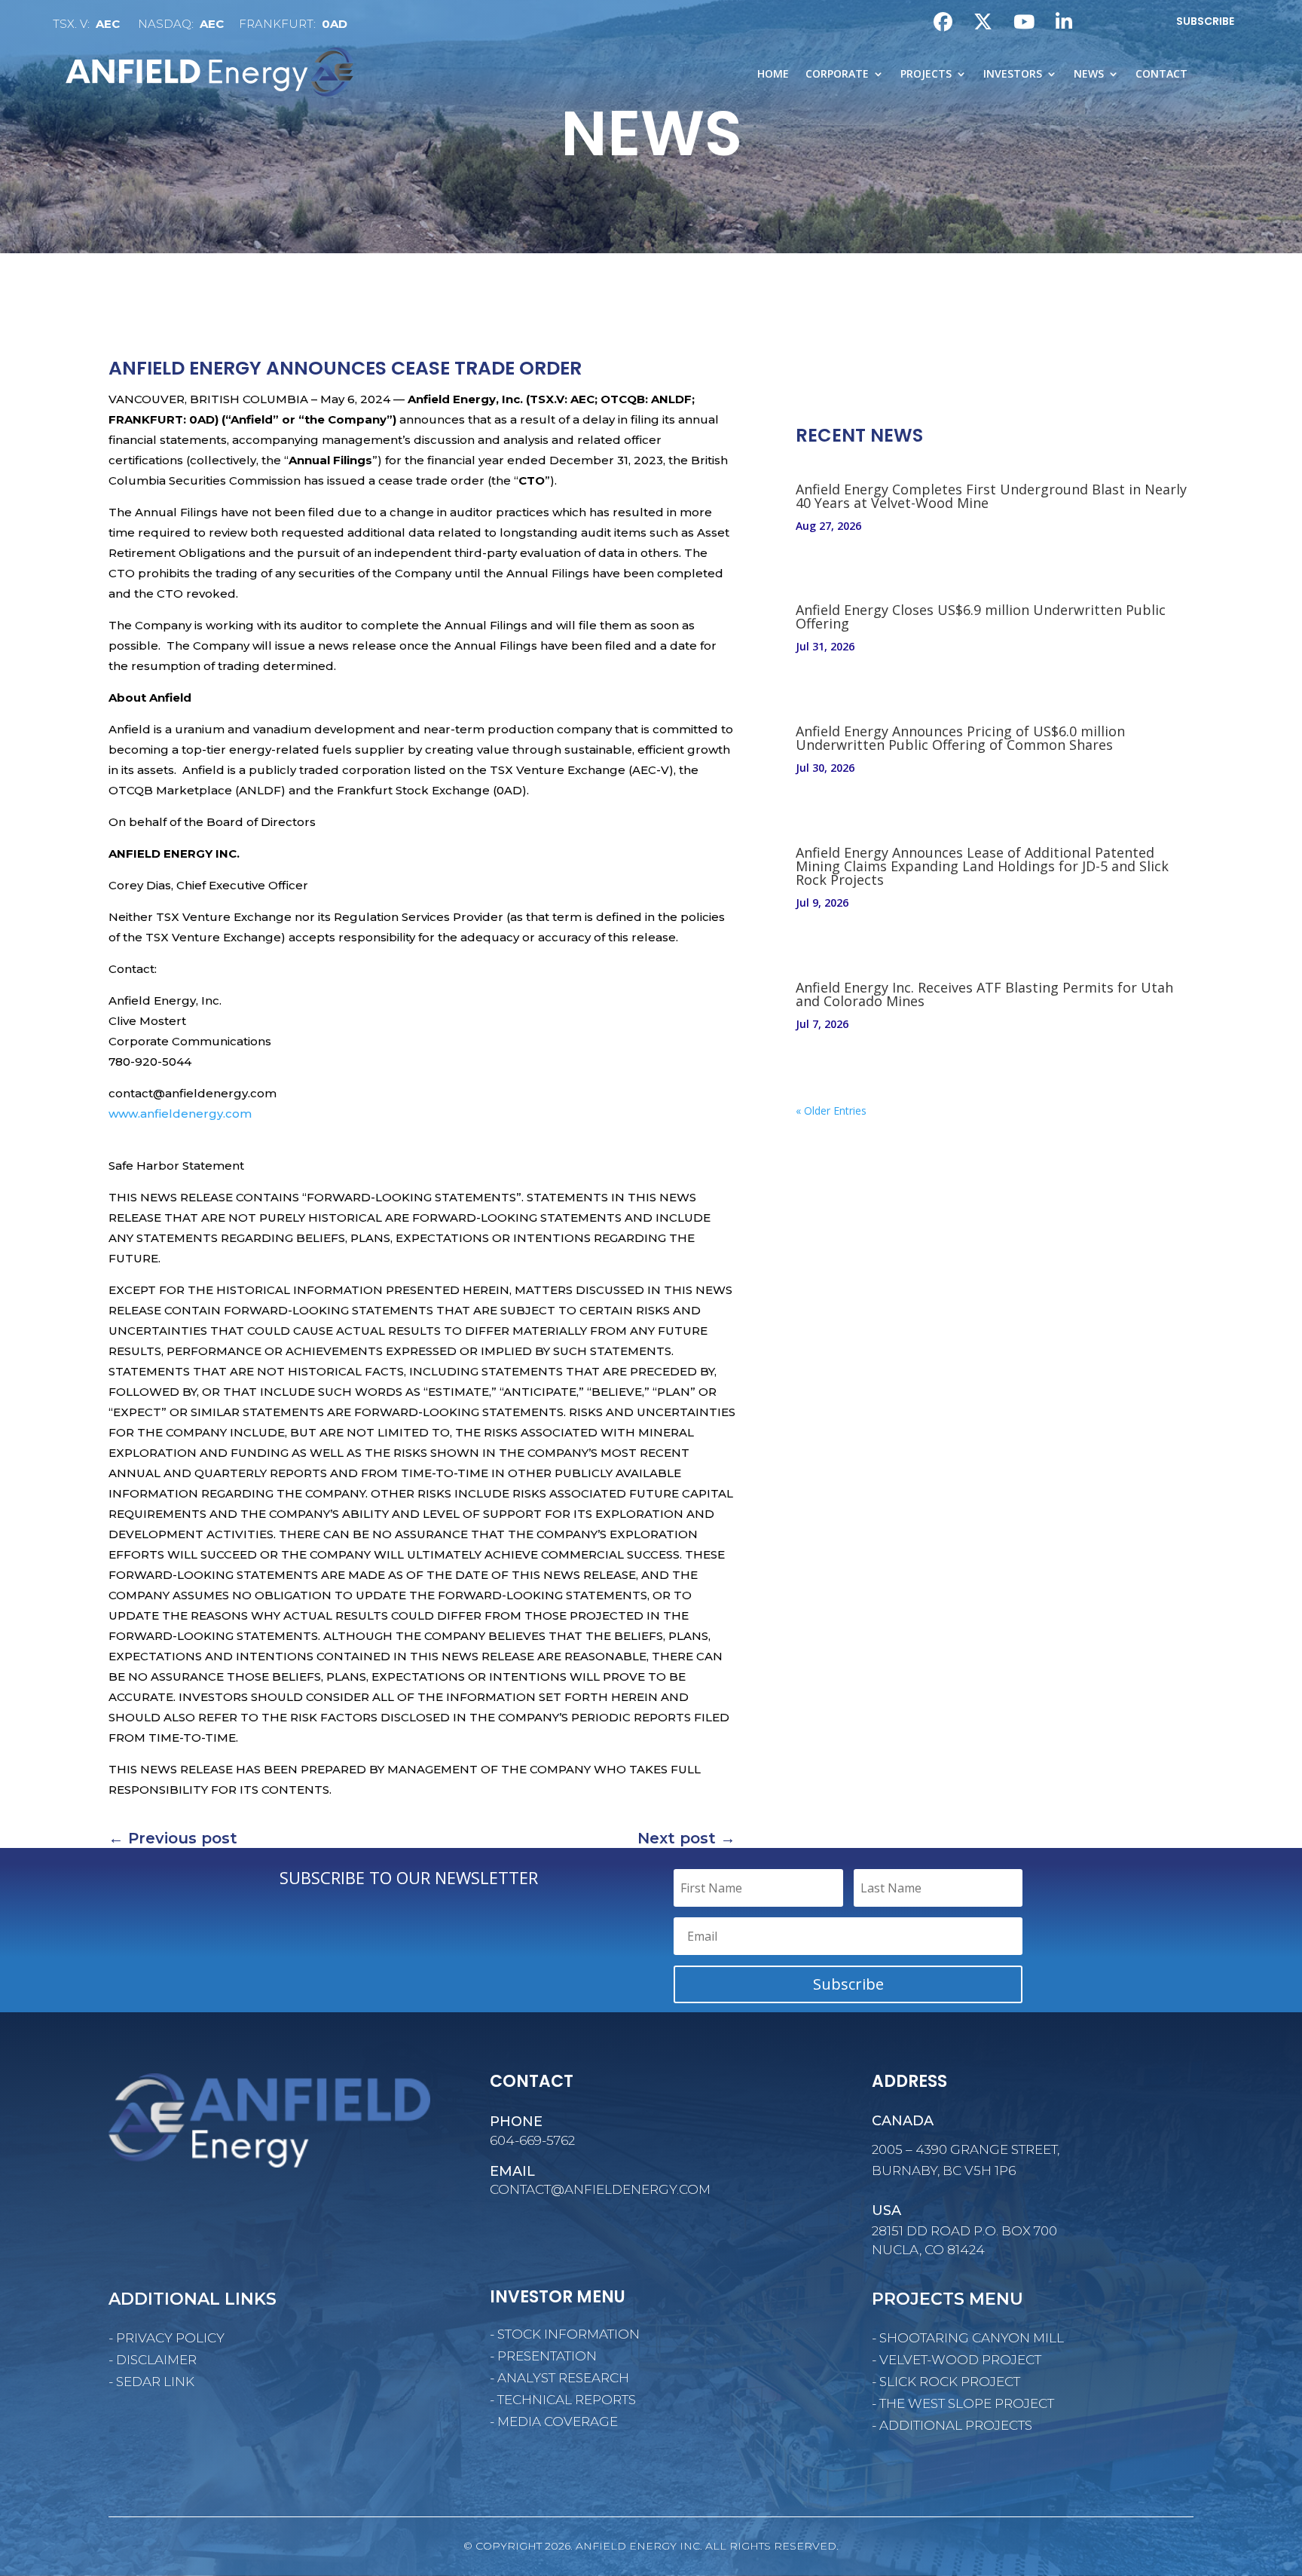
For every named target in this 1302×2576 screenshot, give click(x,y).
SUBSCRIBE (1205, 21)
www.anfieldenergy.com (180, 1114)
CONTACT (1161, 75)
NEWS (1089, 75)
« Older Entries (831, 1111)
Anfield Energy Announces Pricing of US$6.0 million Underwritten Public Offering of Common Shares (960, 738)
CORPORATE (837, 75)
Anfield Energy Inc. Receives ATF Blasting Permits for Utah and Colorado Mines (984, 994)
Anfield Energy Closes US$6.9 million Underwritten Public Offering (981, 616)
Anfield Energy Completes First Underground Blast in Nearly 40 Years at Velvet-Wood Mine (991, 496)
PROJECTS (926, 75)
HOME (773, 75)
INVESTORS (1013, 75)
